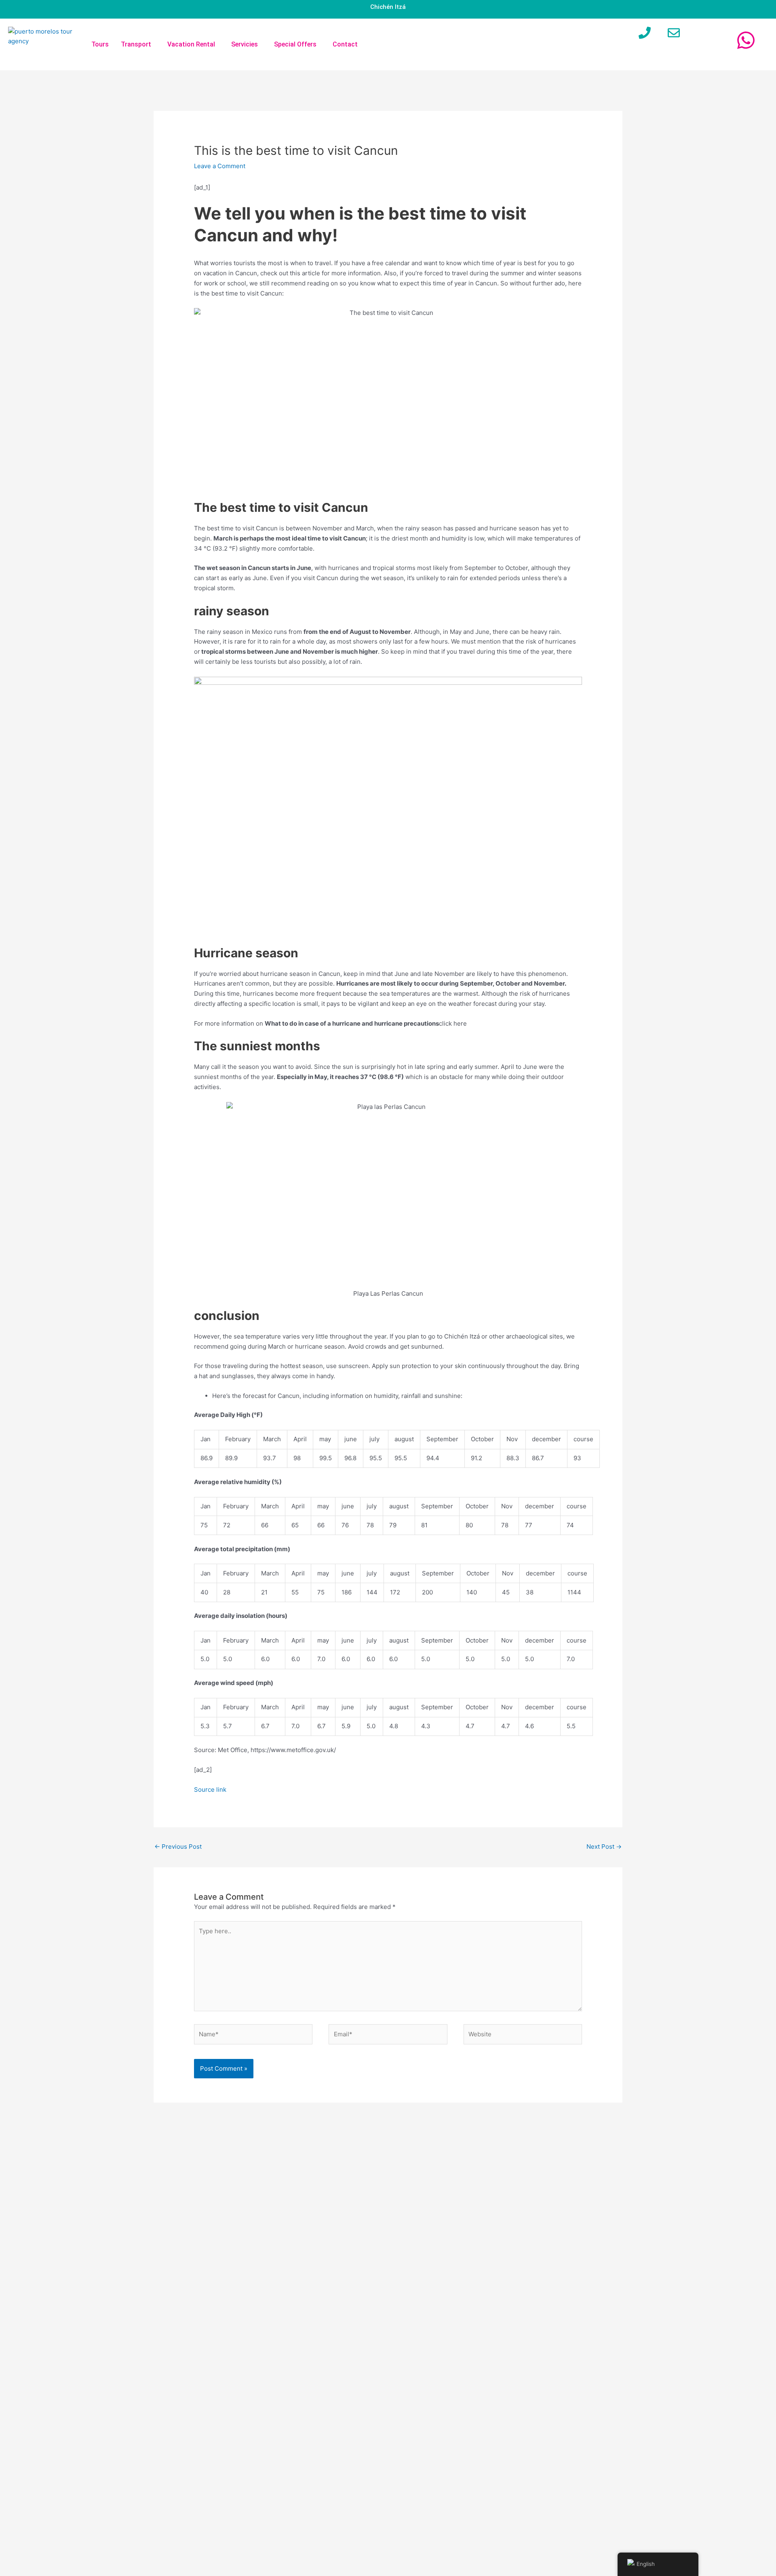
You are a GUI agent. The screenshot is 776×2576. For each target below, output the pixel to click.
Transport (136, 44)
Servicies (245, 44)
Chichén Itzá (388, 7)
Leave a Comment (220, 166)
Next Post (604, 1846)
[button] (138, 44)
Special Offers (295, 44)
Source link (210, 1789)
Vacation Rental (191, 44)
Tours (100, 44)
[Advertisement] (542, 2339)
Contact (345, 44)
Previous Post (178, 1846)
